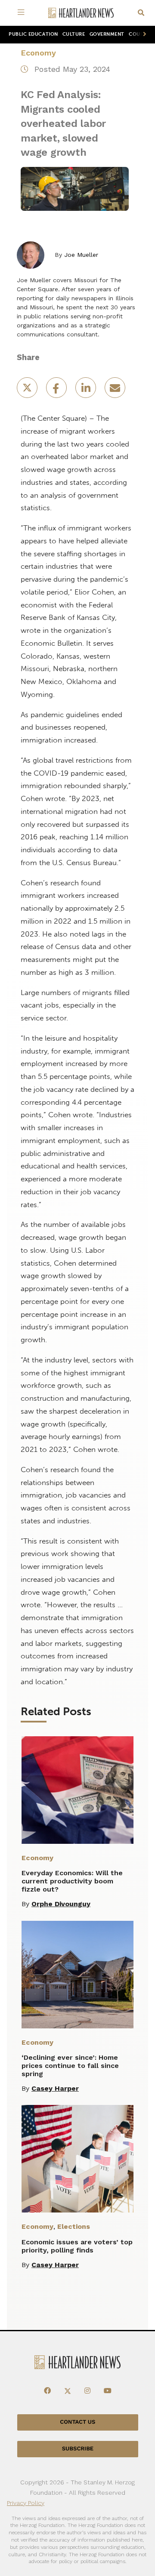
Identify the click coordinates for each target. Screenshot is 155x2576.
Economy (38, 53)
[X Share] (28, 390)
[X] (68, 2391)
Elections (74, 2226)
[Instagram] (87, 2391)
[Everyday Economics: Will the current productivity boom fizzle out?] (77, 1790)
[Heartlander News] (81, 13)
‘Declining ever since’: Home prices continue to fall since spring (70, 2066)
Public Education (33, 34)
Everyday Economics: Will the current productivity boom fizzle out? (72, 1881)
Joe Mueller (81, 255)
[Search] (141, 13)
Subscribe (78, 2449)
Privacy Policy (26, 2503)
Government (107, 34)
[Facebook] (47, 2391)
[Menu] (22, 13)
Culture (74, 34)
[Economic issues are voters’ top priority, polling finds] (77, 2159)
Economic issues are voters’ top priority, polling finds (77, 2246)
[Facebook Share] (57, 390)
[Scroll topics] (143, 35)
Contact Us (77, 2422)
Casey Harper (55, 2088)
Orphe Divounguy (61, 1904)
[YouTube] (108, 2391)
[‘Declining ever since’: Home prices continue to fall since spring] (77, 1975)
